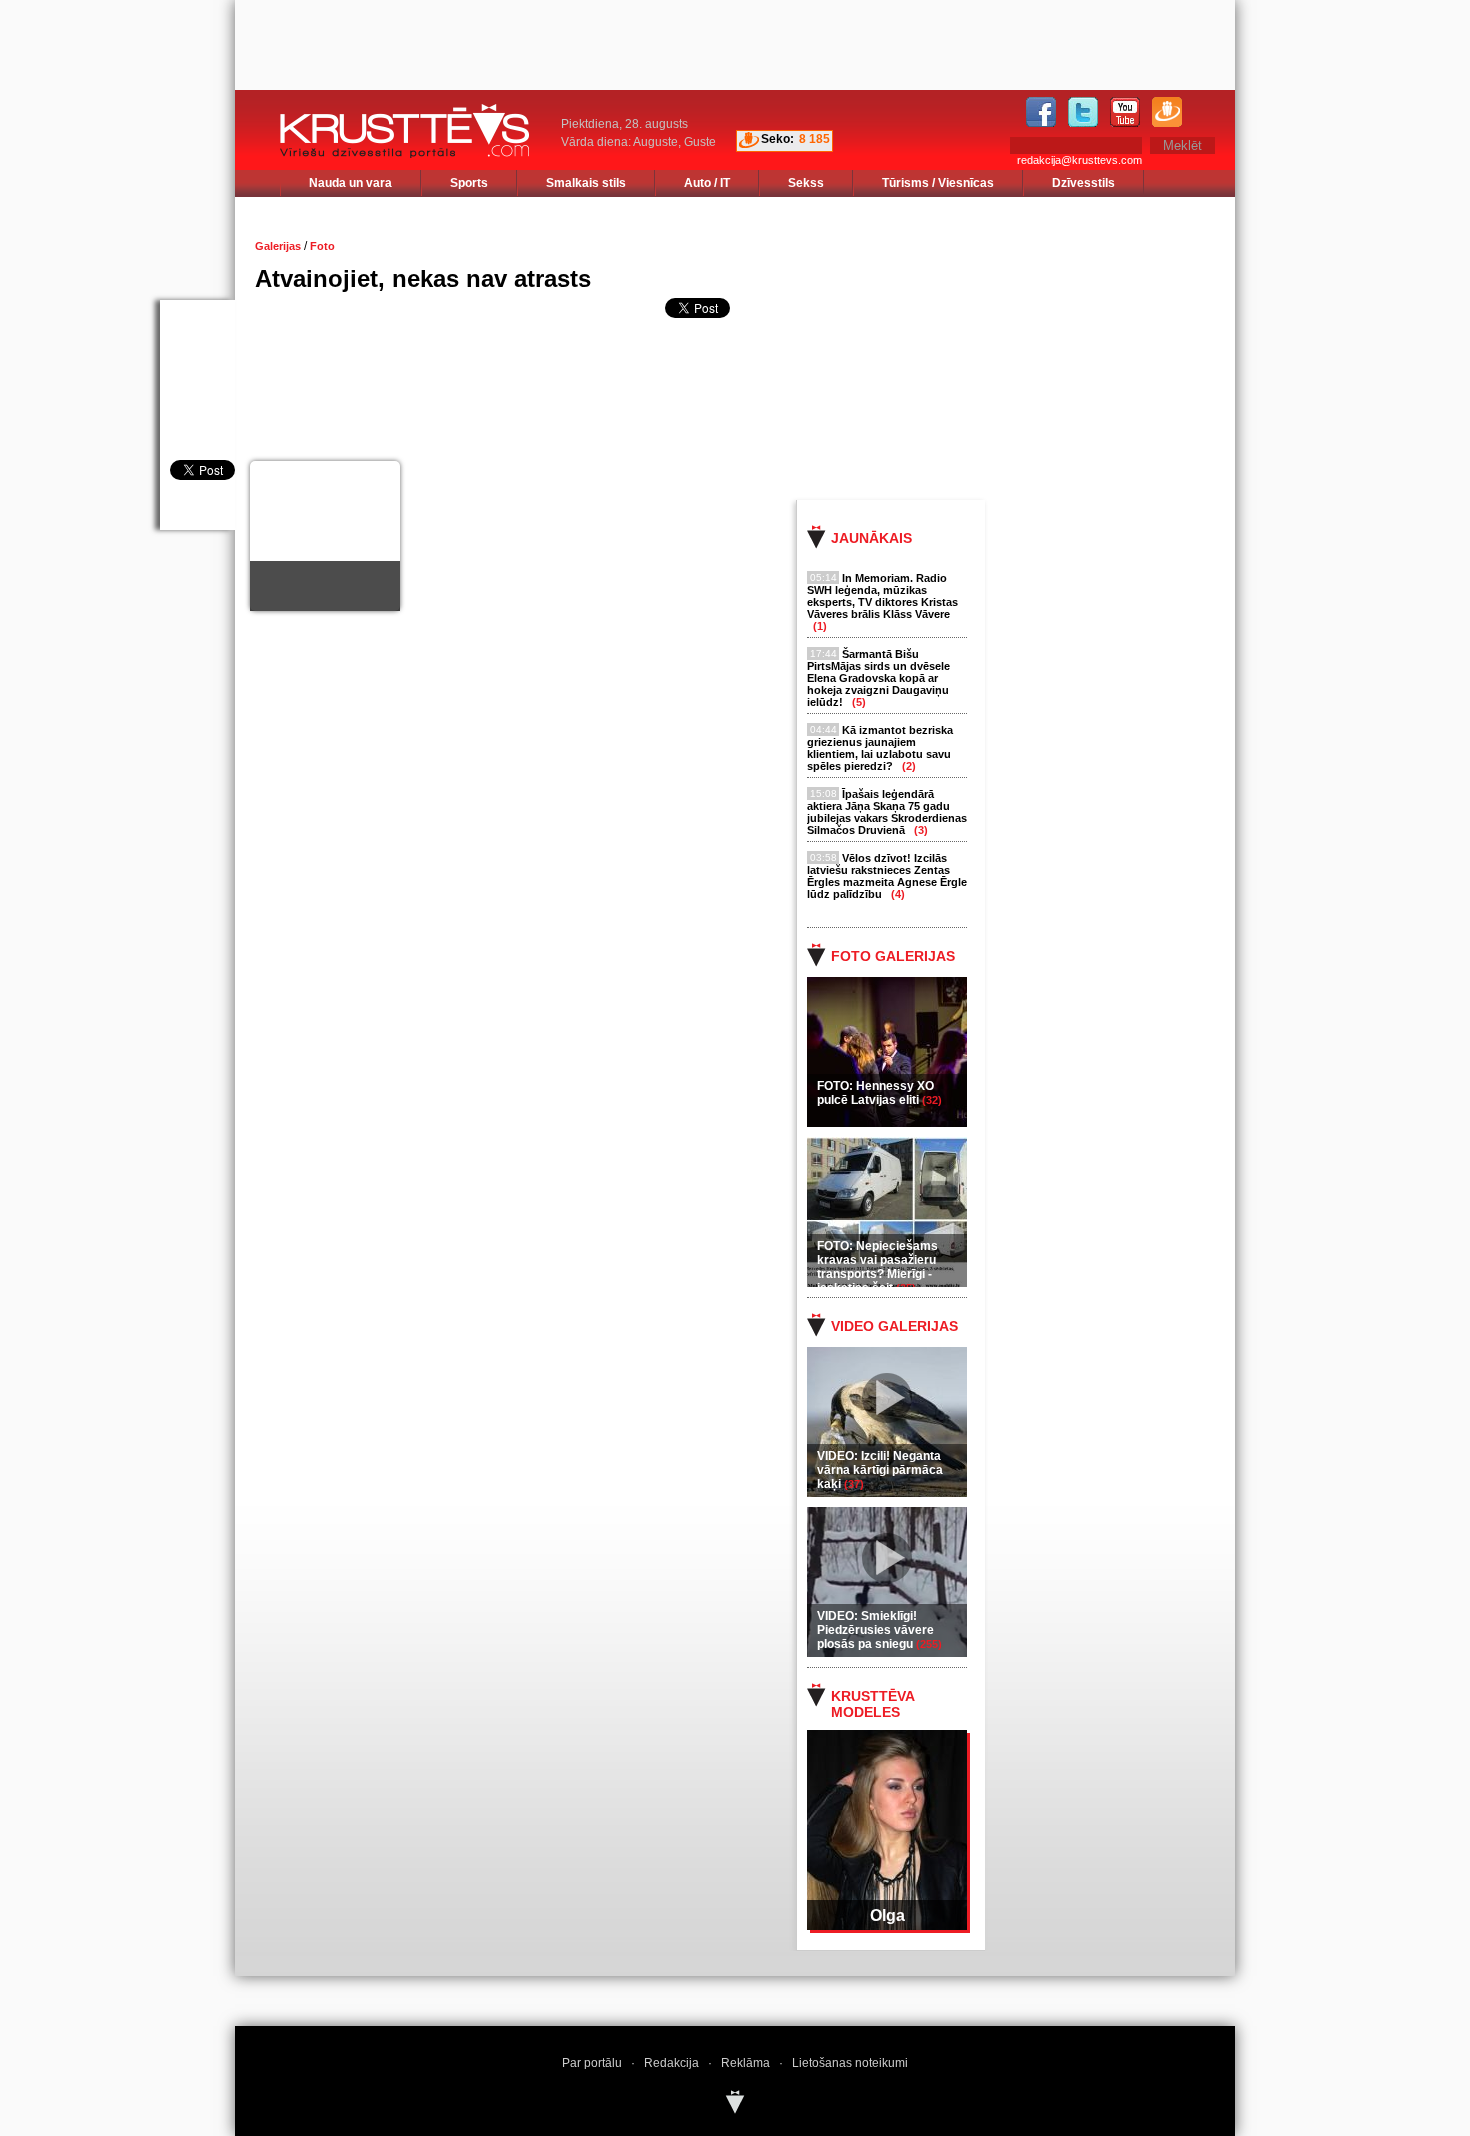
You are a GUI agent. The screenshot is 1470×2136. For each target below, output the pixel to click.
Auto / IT (707, 183)
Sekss (806, 183)
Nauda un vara (350, 183)
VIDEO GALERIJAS (894, 1326)
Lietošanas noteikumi (850, 2063)
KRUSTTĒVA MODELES (872, 1704)
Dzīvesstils (1083, 183)
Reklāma (745, 2063)
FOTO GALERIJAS (893, 956)
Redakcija (671, 2063)
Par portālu (592, 2063)
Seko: (777, 139)
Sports (469, 183)
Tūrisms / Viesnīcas (938, 183)
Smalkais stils (586, 183)
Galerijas (278, 246)
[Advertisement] (1034, 347)
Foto (322, 246)
